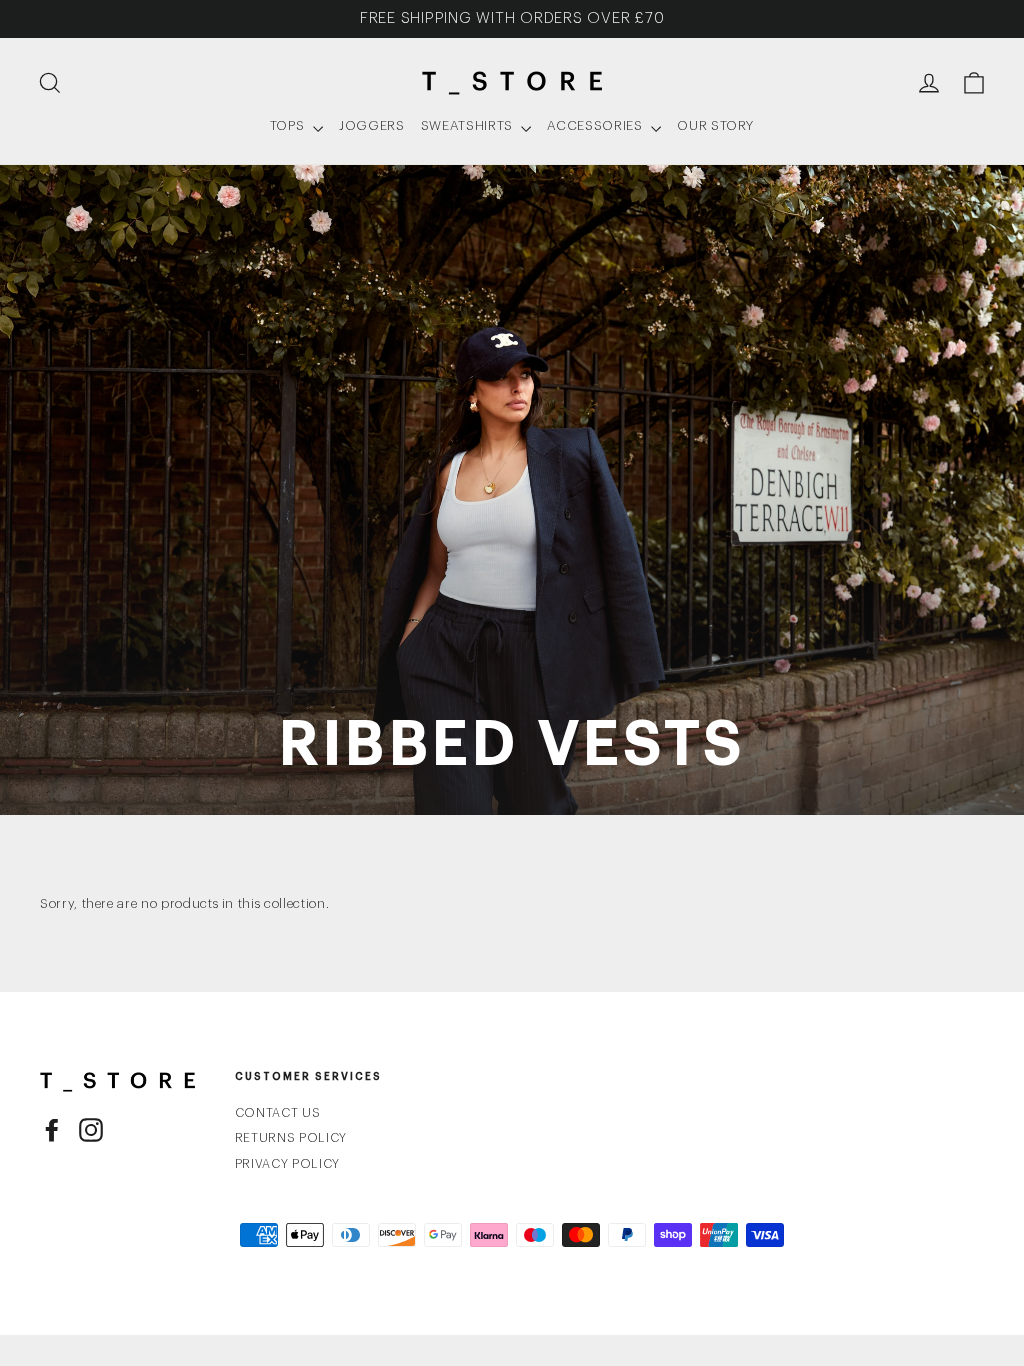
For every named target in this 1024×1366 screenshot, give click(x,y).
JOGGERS (372, 125)
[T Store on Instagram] (91, 1130)
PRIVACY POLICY (287, 1164)
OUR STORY (715, 125)
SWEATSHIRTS (469, 125)
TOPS (289, 125)
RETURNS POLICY (291, 1138)
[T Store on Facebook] (52, 1130)
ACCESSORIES (596, 125)
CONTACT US (278, 1113)
